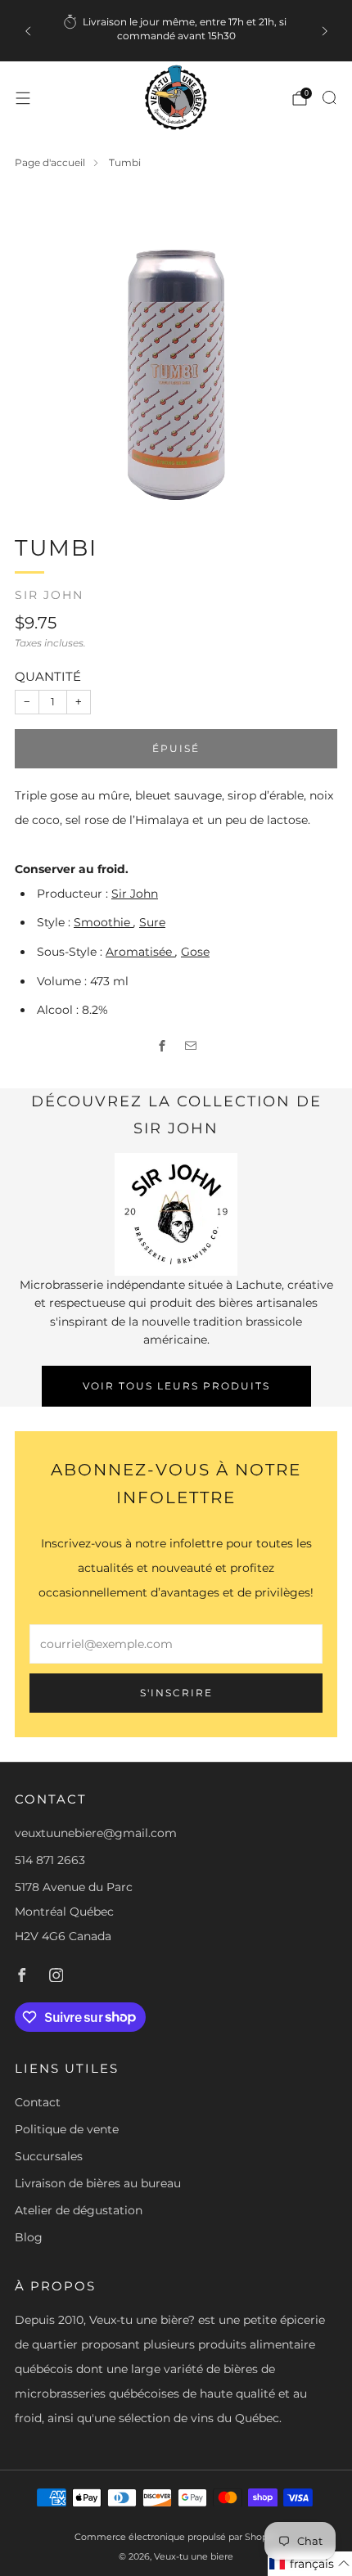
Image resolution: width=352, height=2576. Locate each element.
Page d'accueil (50, 162)
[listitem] (176, 31)
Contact (38, 2102)
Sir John (49, 595)
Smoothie (104, 922)
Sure (152, 922)
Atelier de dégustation (79, 2210)
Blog (29, 2237)
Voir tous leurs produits (176, 1386)
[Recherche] (329, 97)
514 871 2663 (50, 1860)
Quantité (48, 676)
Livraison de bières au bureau (98, 2183)
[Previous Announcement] (28, 31)
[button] (310, 2564)
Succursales (49, 2156)
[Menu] (23, 98)
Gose (195, 952)
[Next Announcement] (325, 31)
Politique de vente (67, 2129)
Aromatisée (140, 952)
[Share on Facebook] (162, 1045)
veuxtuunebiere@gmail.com (96, 1833)
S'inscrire (176, 1693)
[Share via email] (190, 1045)
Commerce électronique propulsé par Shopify (176, 2537)
